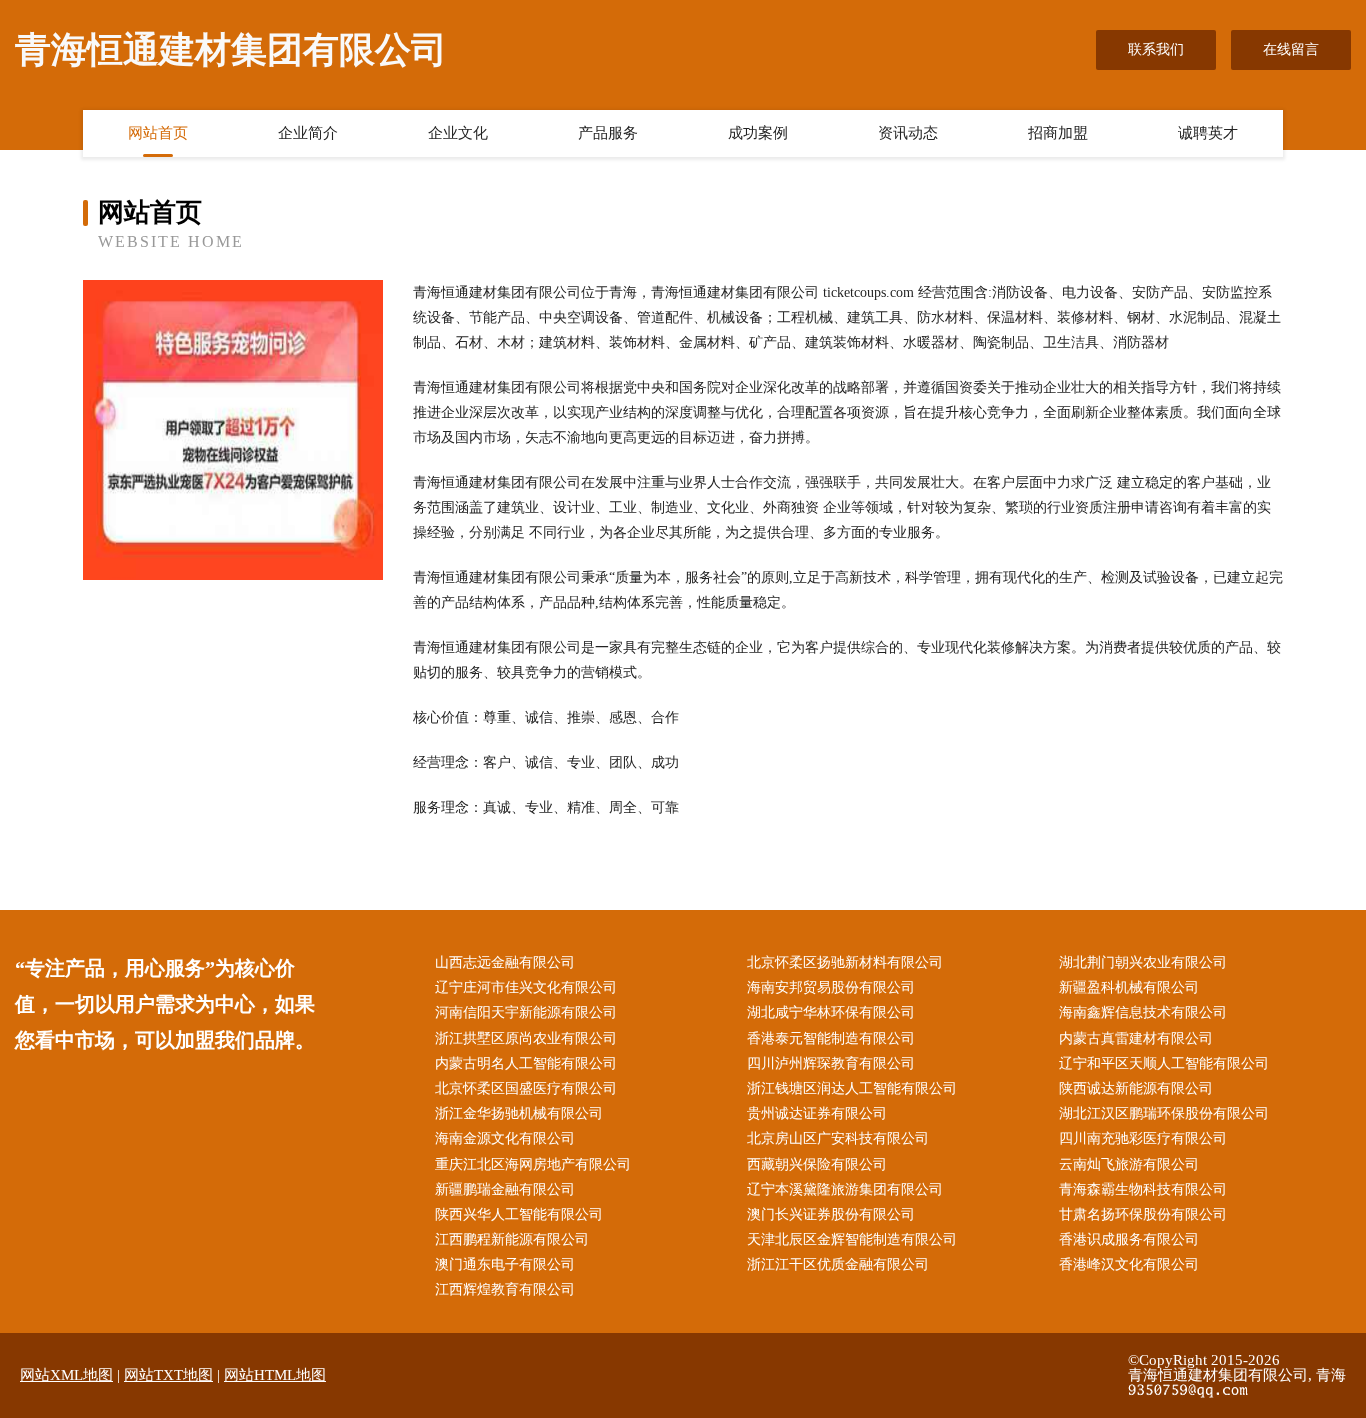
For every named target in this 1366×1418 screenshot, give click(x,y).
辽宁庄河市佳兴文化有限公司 (526, 987)
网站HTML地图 (275, 1375)
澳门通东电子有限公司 (505, 1264)
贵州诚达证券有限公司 (817, 1113)
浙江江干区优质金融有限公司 (838, 1264)
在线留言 (1291, 49)
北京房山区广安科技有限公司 (838, 1138)
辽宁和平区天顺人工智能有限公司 (1164, 1063)
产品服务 (608, 133)
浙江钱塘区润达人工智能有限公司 (852, 1088)
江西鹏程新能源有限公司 (512, 1239)
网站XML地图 (66, 1375)
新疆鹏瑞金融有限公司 (505, 1189)
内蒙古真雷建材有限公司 (1136, 1038)
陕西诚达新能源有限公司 (1136, 1088)
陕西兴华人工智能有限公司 (519, 1214)
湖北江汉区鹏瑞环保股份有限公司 (1164, 1113)
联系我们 (1156, 49)
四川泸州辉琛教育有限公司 (831, 1063)
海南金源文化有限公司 (505, 1138)
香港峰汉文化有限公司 (1129, 1264)
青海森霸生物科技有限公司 (1143, 1189)
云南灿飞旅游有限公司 (1129, 1164)
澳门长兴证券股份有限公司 (831, 1214)
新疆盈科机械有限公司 (1129, 987)
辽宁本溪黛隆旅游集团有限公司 (845, 1189)
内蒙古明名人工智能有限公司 (526, 1063)
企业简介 (308, 133)
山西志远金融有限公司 (505, 962)
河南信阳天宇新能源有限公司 (526, 1012)
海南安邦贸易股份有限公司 (831, 987)
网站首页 (158, 133)
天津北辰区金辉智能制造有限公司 (852, 1239)
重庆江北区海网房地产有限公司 (533, 1164)
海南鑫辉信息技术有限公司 (1143, 1012)
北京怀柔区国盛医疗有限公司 (526, 1088)
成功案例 (758, 133)
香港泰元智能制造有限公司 (831, 1038)
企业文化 (458, 133)
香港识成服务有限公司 (1129, 1239)
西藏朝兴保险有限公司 (817, 1164)
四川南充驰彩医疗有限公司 (1143, 1138)
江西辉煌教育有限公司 (505, 1289)
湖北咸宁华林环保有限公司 (831, 1012)
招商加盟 (1058, 133)
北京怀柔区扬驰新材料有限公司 (845, 962)
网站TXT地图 (168, 1375)
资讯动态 (908, 133)
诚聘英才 (1208, 133)
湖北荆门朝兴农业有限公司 (1143, 962)
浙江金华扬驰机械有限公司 (519, 1113)
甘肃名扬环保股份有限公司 (1143, 1214)
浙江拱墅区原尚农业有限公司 (526, 1038)
